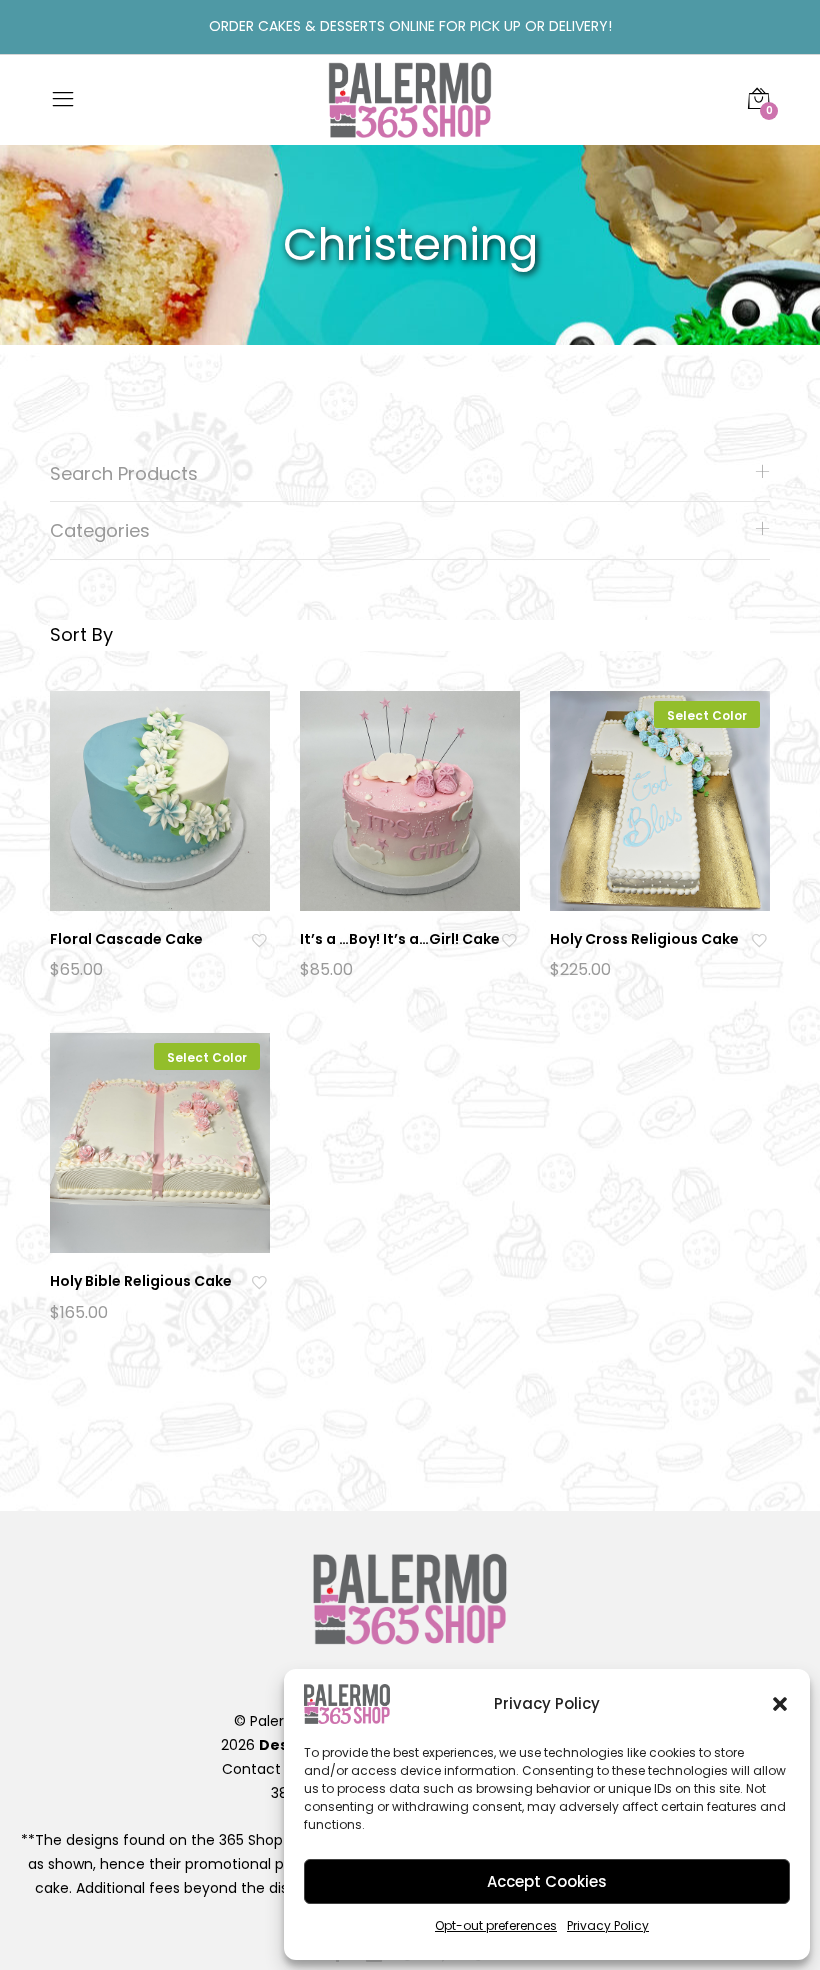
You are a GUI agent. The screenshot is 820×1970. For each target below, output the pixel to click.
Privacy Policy (608, 1925)
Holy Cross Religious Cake (644, 939)
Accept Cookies (547, 1881)
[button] (780, 1704)
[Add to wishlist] (261, 939)
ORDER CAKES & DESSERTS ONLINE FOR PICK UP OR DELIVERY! (410, 26)
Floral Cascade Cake (126, 939)
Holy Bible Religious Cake (141, 1281)
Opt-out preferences (496, 1925)
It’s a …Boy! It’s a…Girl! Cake (400, 939)
